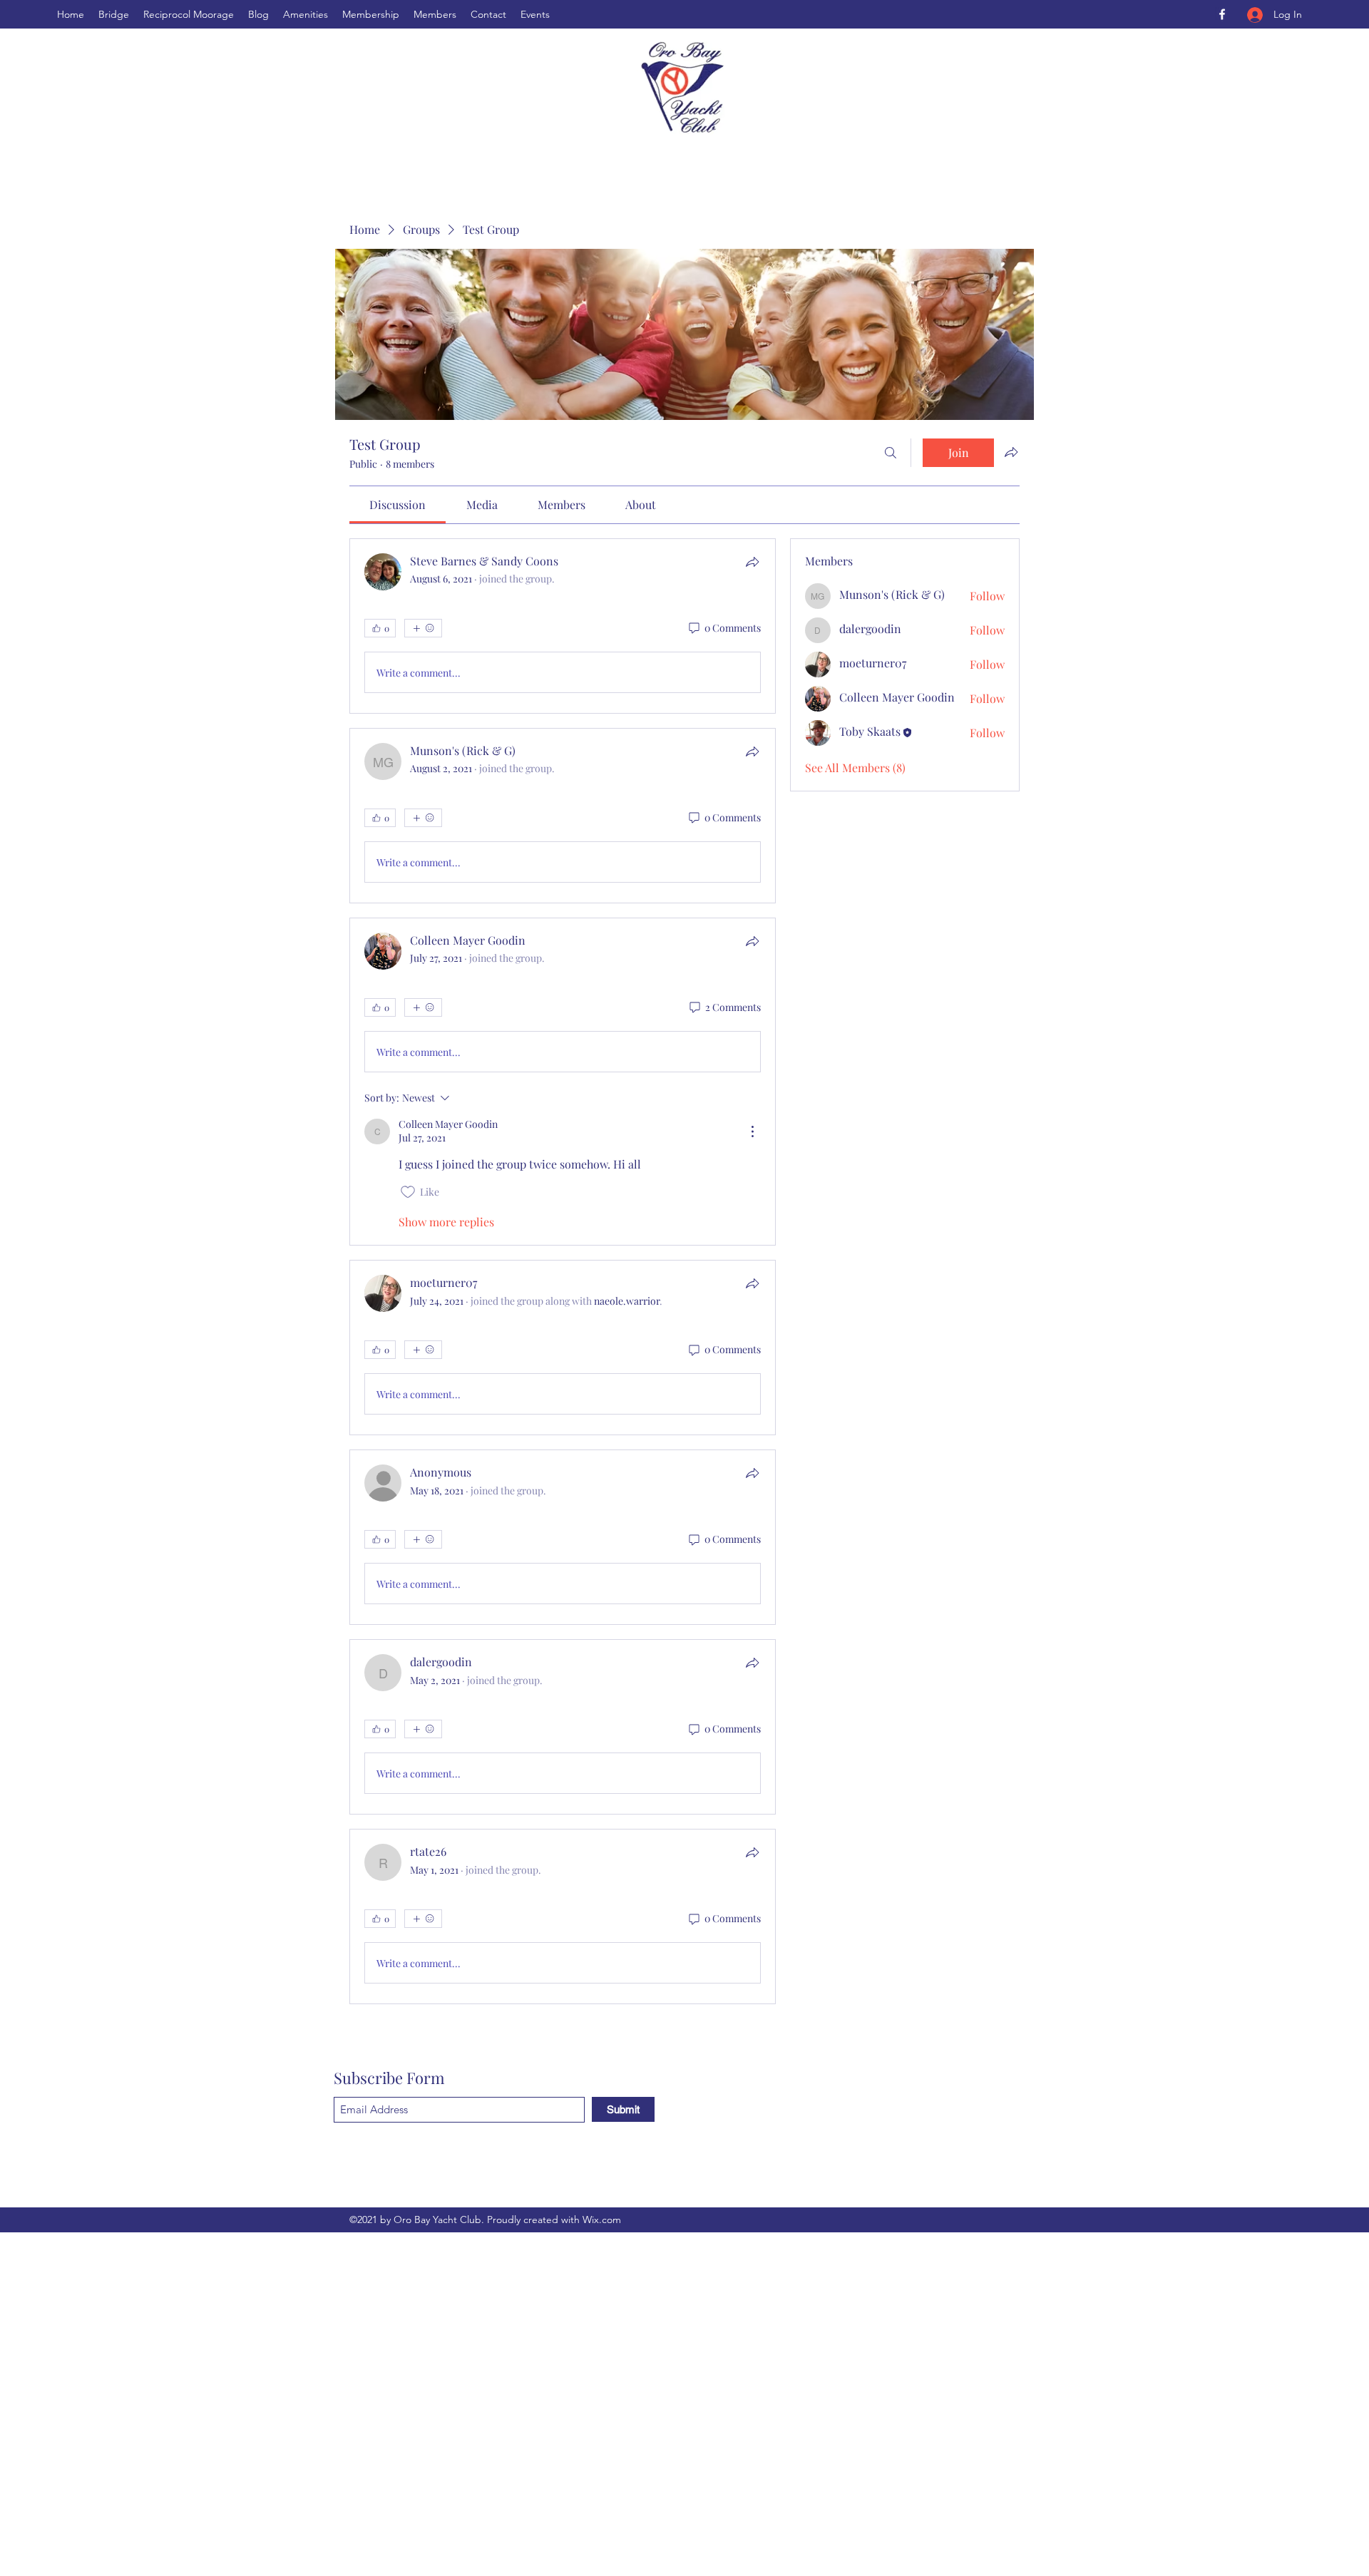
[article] (563, 626)
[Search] (891, 453)
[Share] (752, 562)
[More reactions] (423, 628)
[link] (398, 504)
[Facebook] (1222, 14)
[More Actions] (752, 1132)
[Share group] (1011, 452)
